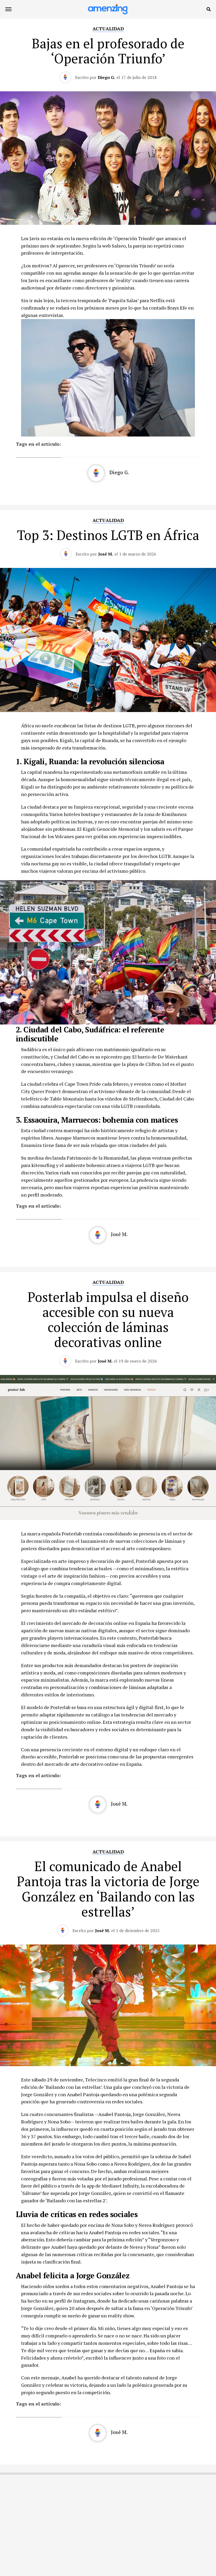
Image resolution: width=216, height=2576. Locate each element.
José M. (106, 554)
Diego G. (106, 77)
